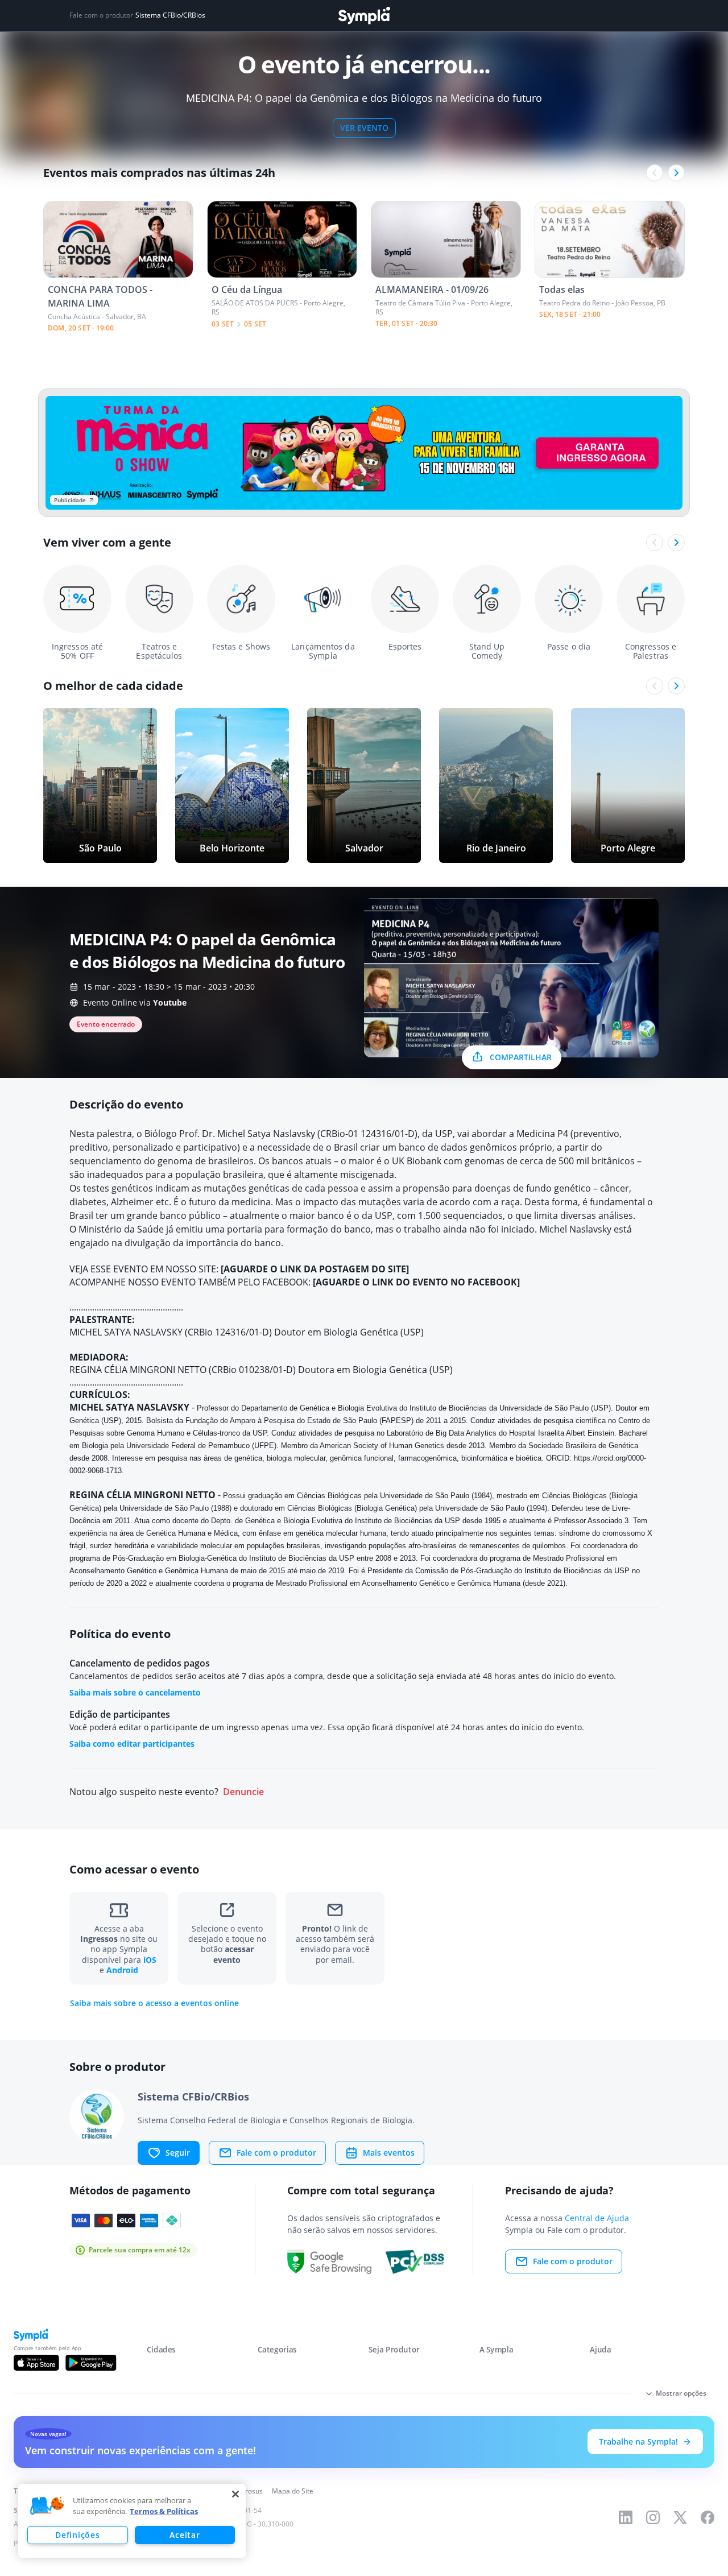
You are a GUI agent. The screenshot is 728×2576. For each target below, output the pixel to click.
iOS (150, 1960)
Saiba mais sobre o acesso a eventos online (154, 2003)
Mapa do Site (293, 2491)
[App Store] (36, 2363)
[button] (47, 2506)
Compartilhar (521, 1057)
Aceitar (185, 2535)
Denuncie (243, 1792)
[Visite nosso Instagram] (653, 2517)
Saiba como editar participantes (132, 1744)
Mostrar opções (681, 2393)
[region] (132, 2521)
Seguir (178, 2153)
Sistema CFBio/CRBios (170, 15)
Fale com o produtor (276, 2153)
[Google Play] (91, 2363)
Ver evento (364, 128)
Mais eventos (389, 2153)
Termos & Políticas (164, 2511)
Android (122, 1970)
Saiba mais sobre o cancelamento (135, 1692)
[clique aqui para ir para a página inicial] (364, 16)
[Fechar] (235, 2494)
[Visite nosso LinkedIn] (626, 2517)
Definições (77, 2535)
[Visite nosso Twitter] (680, 2517)
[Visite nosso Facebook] (708, 2517)
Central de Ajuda (597, 2218)
